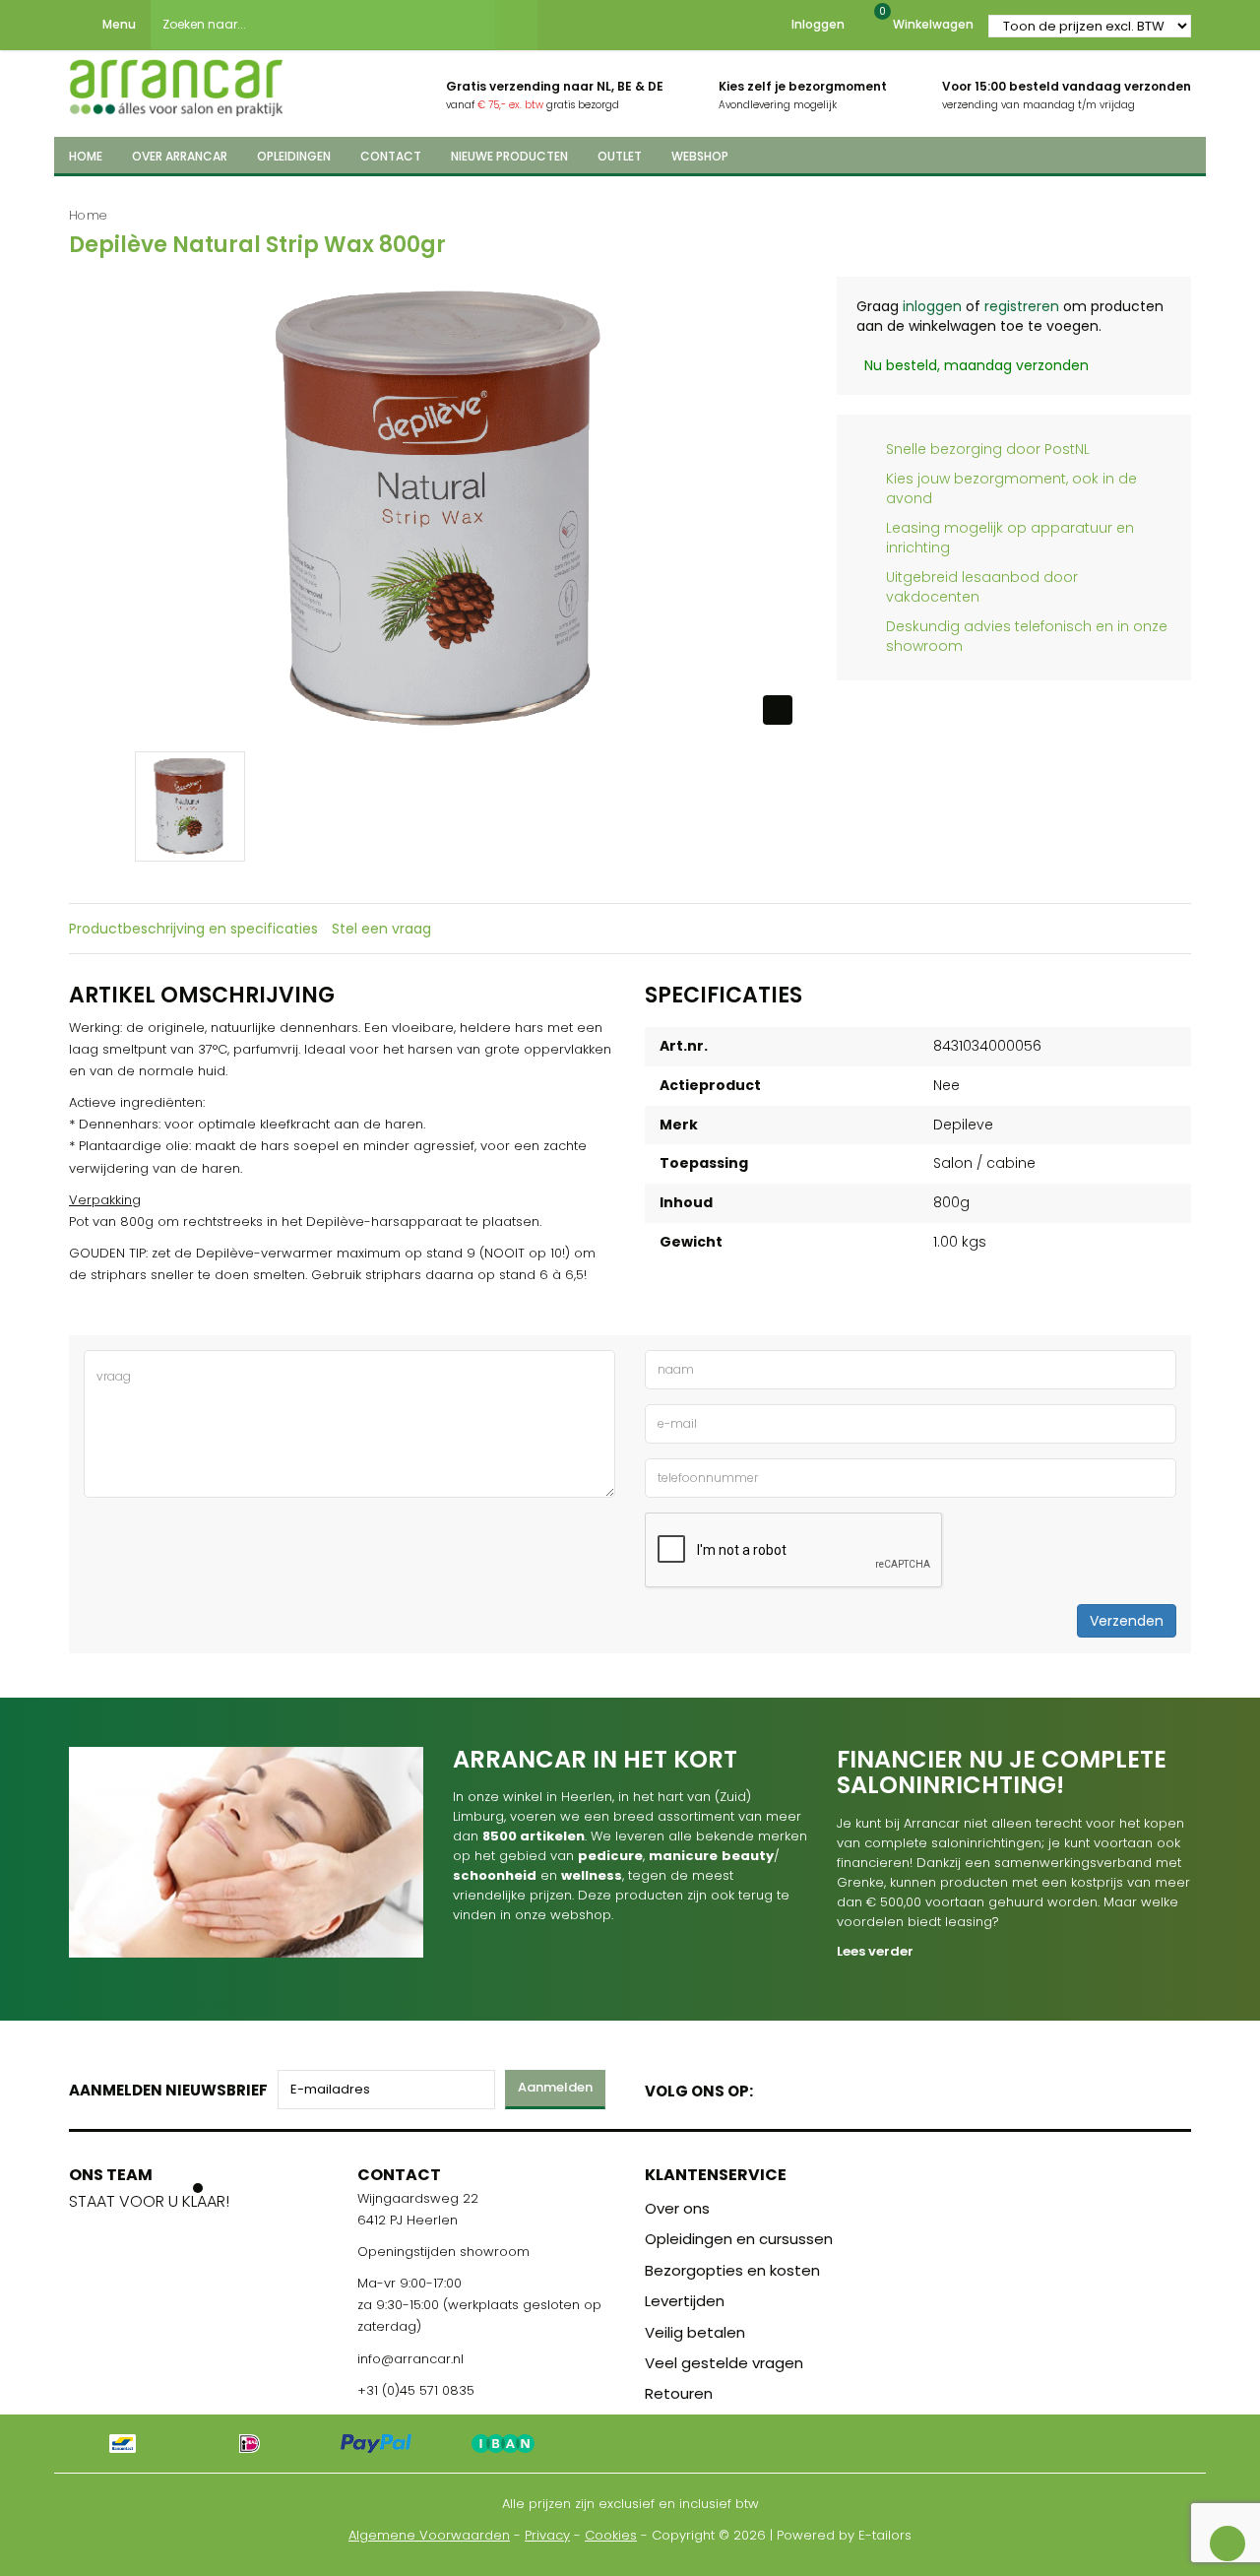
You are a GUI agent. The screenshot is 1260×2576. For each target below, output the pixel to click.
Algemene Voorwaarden (429, 2535)
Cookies (611, 2535)
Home (88, 215)
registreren (1022, 306)
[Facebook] (774, 2087)
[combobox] (323, 25)
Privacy (547, 2535)
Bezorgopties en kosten (732, 2270)
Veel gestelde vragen (724, 2363)
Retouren (679, 2393)
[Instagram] (843, 2087)
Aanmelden (555, 2087)
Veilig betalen (695, 2332)
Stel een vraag (381, 929)
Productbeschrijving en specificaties (193, 929)
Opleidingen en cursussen (739, 2239)
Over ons (677, 2208)
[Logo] (176, 82)
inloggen (932, 306)
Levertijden (685, 2301)
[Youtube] (809, 2087)
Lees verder (875, 1951)
